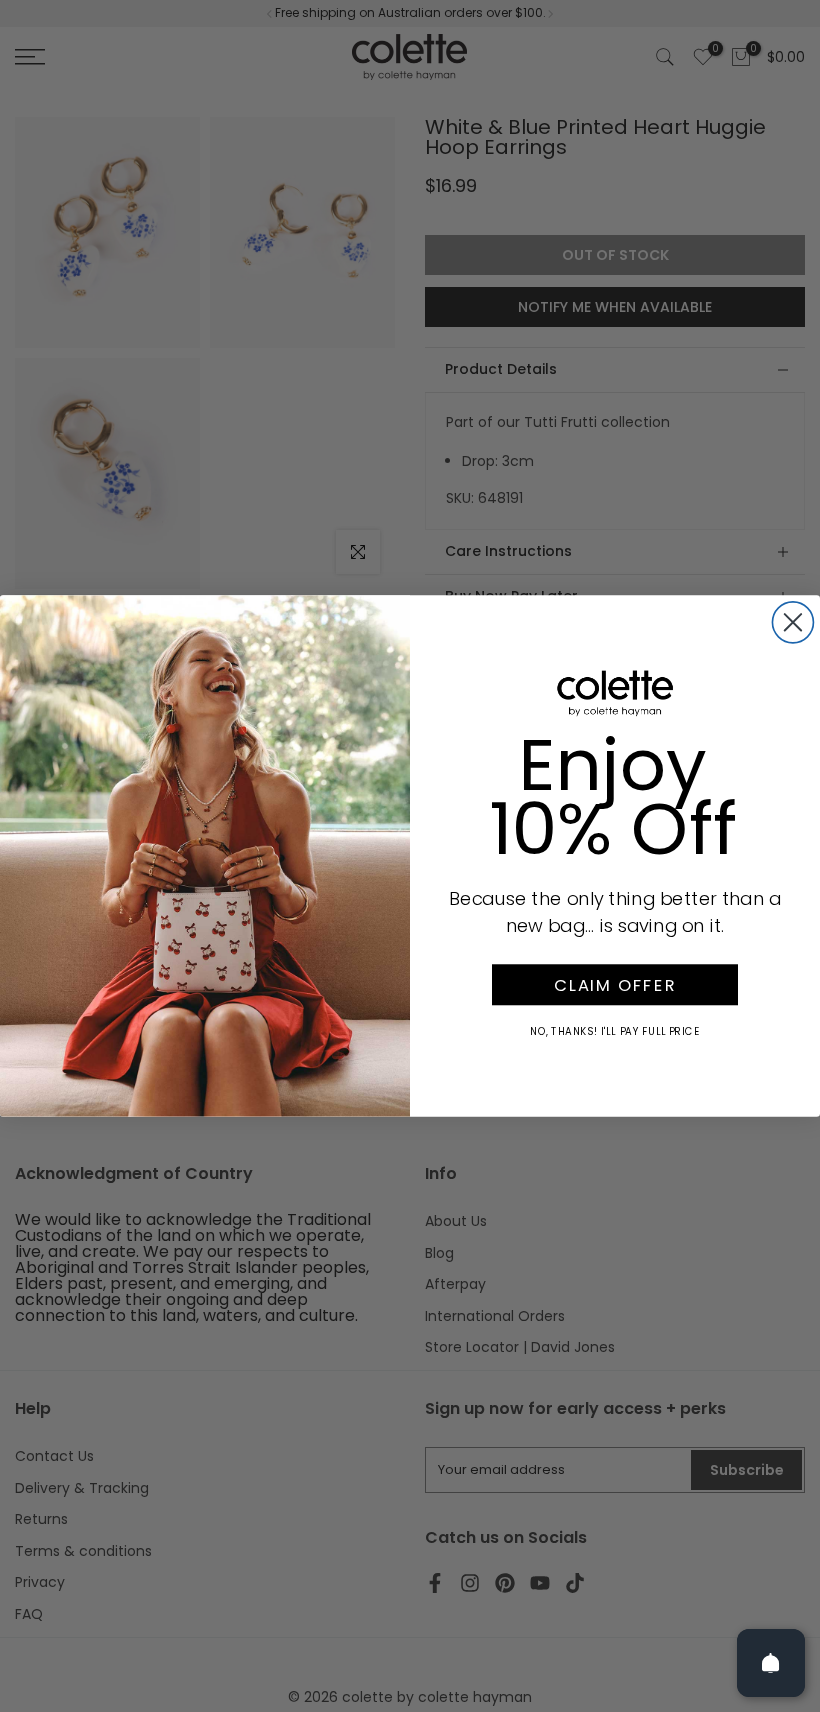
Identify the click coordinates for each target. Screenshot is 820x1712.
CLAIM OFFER (615, 984)
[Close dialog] (792, 622)
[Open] (771, 1663)
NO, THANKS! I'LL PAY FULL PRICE (615, 1031)
